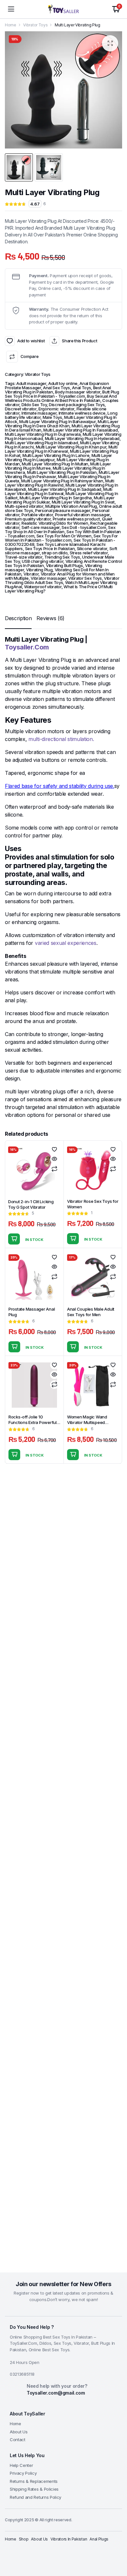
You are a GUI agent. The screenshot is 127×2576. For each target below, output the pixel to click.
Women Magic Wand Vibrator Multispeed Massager (87, 1422)
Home (11, 25)
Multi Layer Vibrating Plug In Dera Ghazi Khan (62, 424)
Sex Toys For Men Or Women (64, 536)
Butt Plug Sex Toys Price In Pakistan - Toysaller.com (62, 394)
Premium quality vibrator (28, 519)
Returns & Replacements (34, 2481)
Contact (18, 2440)
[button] (110, 43)
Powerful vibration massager (82, 515)
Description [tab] (18, 618)
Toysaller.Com (27, 647)
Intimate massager (39, 413)
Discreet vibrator (21, 409)
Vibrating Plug (39, 570)
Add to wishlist (10, 341)
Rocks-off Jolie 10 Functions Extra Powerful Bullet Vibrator (33, 1422)
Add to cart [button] (14, 1239)
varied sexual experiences (66, 943)
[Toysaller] (63, 9)
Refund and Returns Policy (35, 2497)
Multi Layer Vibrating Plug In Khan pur (71, 447)
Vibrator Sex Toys (85, 578)
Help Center (21, 2465)
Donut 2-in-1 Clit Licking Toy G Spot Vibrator (31, 1204)
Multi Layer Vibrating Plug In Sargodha (56, 498)
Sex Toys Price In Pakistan (50, 548)
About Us (19, 2432)
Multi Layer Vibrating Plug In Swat (83, 502)
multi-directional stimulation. (61, 739)
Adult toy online (63, 383)
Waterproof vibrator (43, 587)
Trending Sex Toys (62, 557)
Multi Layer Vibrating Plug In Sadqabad (65, 489)
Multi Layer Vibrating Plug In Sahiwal (59, 491)
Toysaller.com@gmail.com (56, 2393)
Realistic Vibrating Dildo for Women (55, 523)
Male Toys (52, 417)
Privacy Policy (23, 2473)
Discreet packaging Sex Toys (77, 405)
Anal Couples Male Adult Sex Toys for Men (91, 1312)
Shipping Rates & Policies (34, 2489)
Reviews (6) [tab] (50, 618)
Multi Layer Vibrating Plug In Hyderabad (82, 438)
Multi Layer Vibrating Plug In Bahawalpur (57, 421)
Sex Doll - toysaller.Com (84, 527)
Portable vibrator (37, 515)
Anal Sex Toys (56, 388)
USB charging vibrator (42, 561)
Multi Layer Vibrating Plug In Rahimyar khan (62, 481)
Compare (29, 356)
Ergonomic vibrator (56, 409)
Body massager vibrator (78, 392)
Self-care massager (41, 527)
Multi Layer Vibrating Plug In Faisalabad (80, 430)
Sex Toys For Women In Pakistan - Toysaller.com (61, 538)
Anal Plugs (99, 2539)
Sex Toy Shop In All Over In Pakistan (60, 529)
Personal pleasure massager (63, 510)
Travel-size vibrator (24, 557)
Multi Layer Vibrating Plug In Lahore (56, 455)
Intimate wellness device (82, 413)
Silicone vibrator (92, 548)
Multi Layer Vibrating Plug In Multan (55, 464)
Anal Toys (81, 388)
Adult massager (31, 383)
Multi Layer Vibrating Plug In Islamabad (42, 443)
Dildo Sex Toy (34, 405)
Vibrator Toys (35, 25)
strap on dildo (55, 553)
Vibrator (31, 574)
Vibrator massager (48, 578)
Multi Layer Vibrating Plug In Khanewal (61, 449)
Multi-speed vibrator (24, 506)
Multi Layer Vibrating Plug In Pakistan (62, 472)
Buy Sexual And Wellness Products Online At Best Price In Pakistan (61, 398)
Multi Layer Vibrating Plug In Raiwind (60, 483)
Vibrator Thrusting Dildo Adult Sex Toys (62, 580)
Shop (24, 2539)
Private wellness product (76, 519)
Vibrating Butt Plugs (64, 565)
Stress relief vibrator (89, 553)
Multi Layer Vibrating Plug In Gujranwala (43, 434)
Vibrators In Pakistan (69, 2539)
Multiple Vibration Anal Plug (71, 506)
